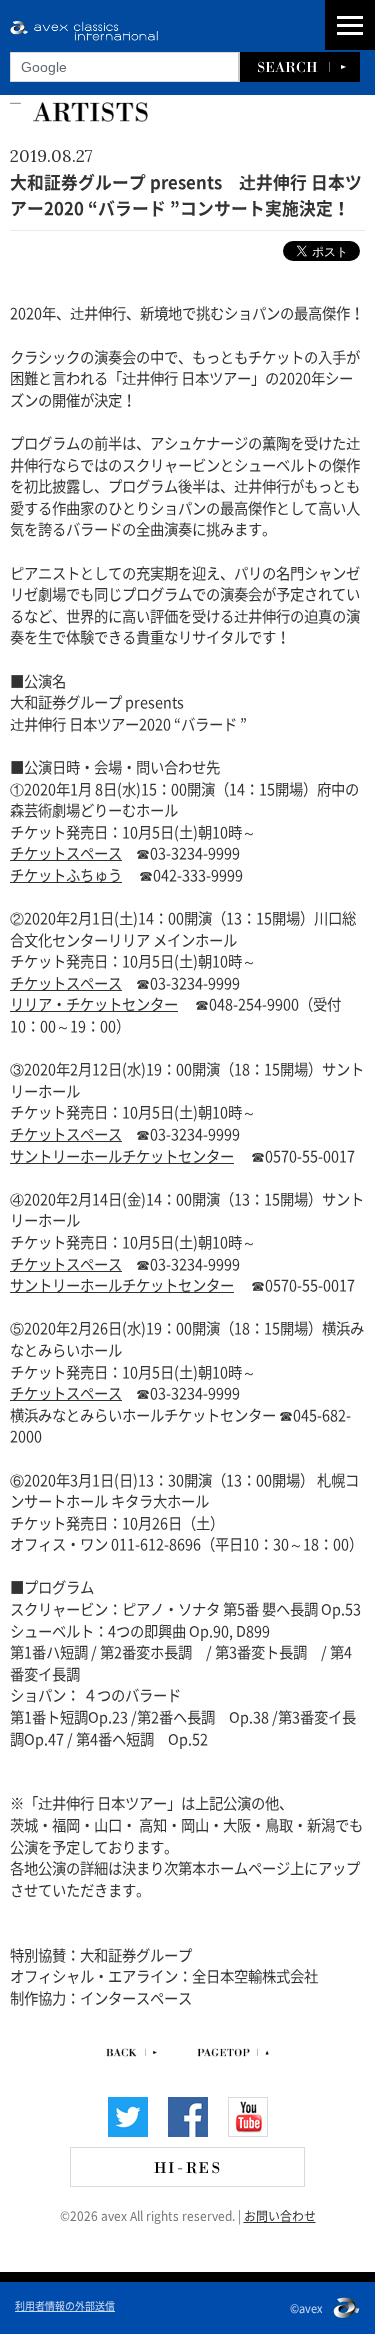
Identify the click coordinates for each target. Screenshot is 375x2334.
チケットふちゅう (66, 874)
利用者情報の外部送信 (65, 2305)
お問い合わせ (280, 2215)
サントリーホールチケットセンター (122, 1155)
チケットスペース (66, 852)
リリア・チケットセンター (94, 1003)
